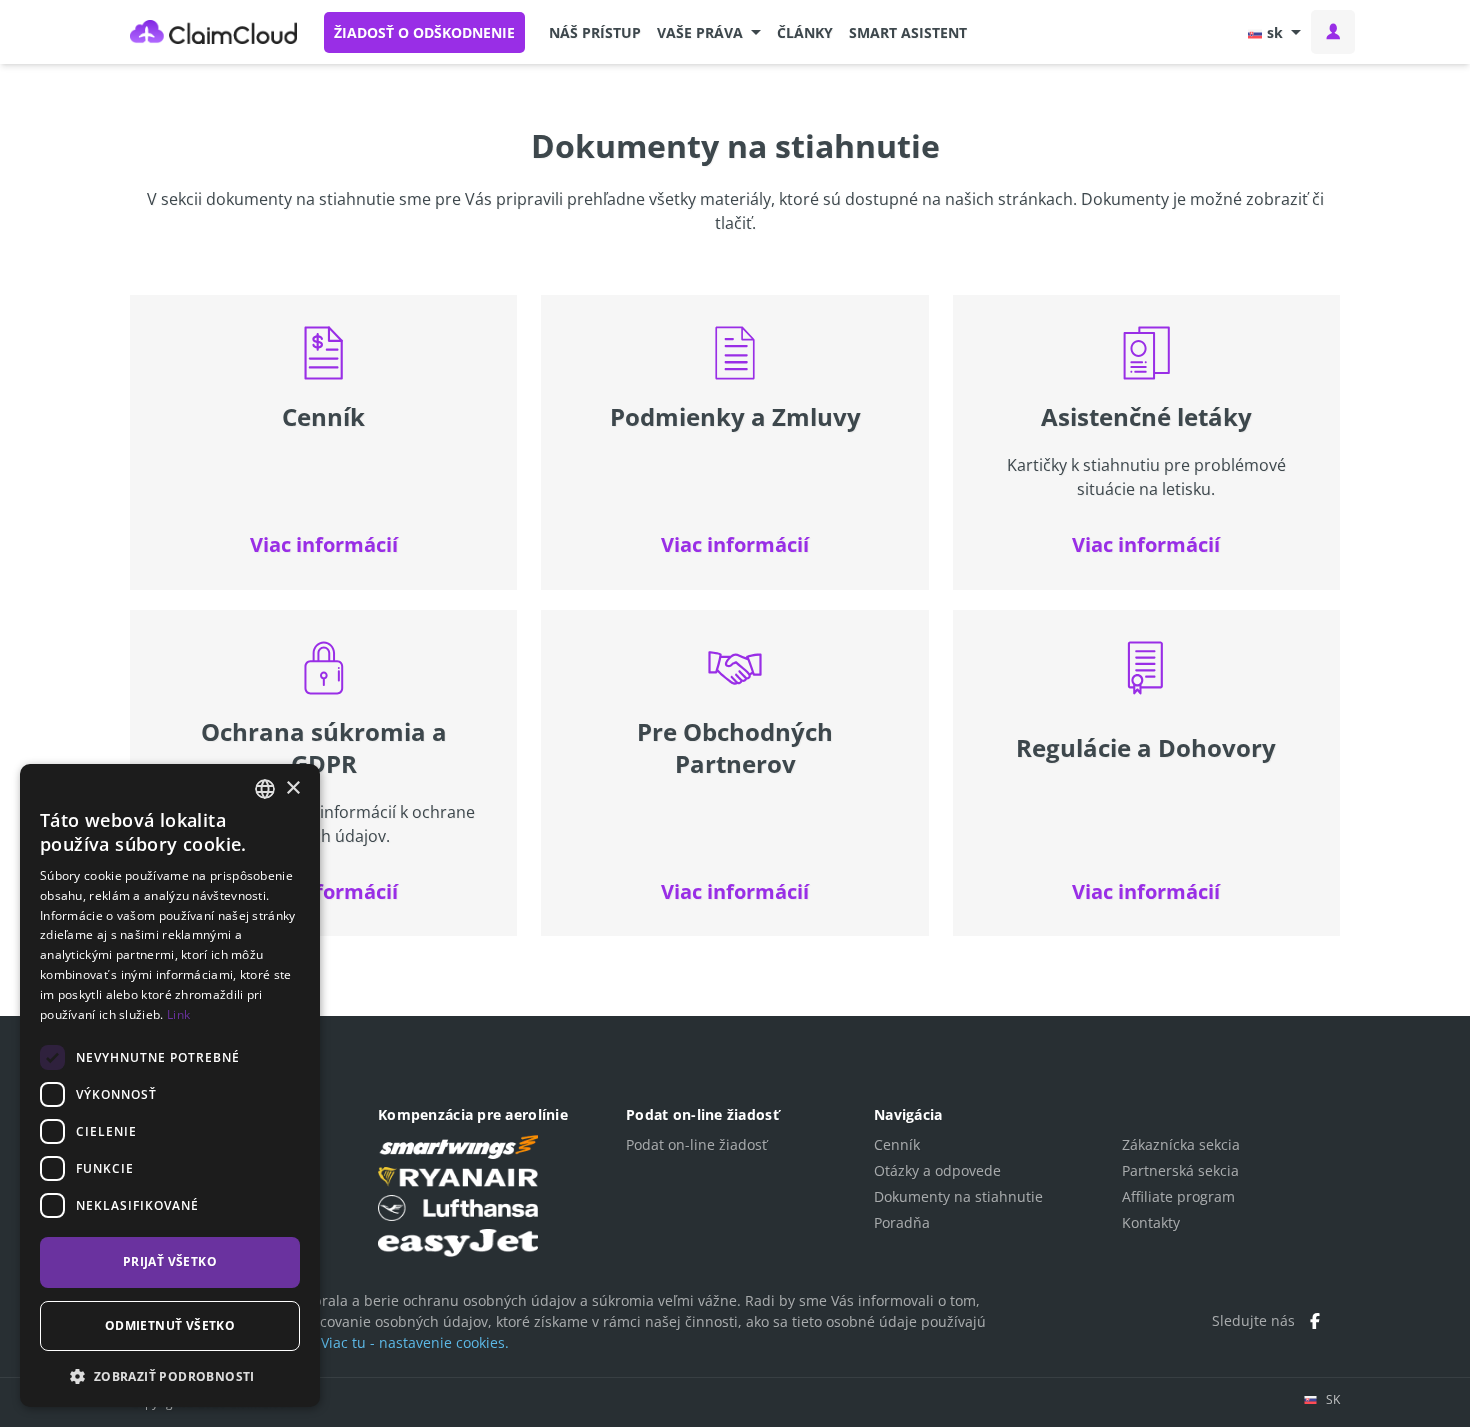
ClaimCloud (214, 32)
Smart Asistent (908, 32)
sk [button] (1275, 32)
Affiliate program (1178, 1196)
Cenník (897, 1144)
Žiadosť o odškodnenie (424, 32)
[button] (709, 32)
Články (805, 32)
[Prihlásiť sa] (1333, 32)
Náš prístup (595, 32)
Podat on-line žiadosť (696, 1144)
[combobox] (265, 789)
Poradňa (902, 1222)
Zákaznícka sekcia (1181, 1144)
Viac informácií (324, 544)
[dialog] (170, 1085)
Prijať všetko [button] (170, 1261)
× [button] (292, 788)
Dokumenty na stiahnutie (958, 1196)
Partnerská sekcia (1180, 1170)
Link (178, 1014)
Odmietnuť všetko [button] (170, 1325)
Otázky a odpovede (937, 1170)
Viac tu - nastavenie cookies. (415, 1342)
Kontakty (1151, 1222)
